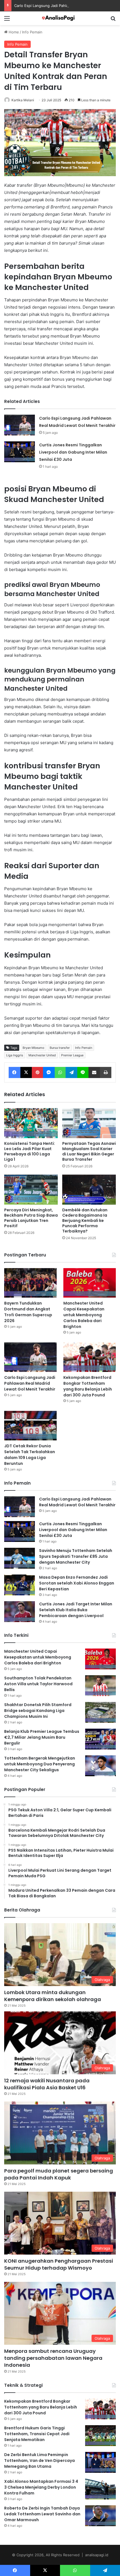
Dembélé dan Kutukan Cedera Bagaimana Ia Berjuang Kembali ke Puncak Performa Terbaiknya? (85, 1221)
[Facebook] (15, 1072)
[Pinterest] (37, 1072)
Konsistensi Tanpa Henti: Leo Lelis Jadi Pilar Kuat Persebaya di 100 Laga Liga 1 (30, 1151)
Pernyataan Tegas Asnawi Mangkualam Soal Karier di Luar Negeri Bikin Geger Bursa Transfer (89, 1151)
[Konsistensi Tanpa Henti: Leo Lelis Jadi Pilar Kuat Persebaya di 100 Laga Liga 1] (31, 1123)
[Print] (106, 1072)
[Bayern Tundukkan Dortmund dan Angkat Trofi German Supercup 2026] (30, 1283)
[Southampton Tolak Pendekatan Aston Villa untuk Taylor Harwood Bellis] (100, 1686)
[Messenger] (49, 1072)
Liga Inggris (15, 1055)
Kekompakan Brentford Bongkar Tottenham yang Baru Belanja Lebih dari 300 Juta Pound (88, 1386)
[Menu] (7, 20)
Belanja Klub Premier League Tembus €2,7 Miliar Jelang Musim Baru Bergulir (42, 1737)
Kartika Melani (23, 100)
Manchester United (42, 1055)
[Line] (83, 1072)
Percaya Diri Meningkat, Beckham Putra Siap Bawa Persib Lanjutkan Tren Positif (31, 1218)
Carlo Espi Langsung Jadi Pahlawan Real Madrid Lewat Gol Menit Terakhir (30, 1383)
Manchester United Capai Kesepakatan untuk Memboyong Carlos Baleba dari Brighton (84, 1315)
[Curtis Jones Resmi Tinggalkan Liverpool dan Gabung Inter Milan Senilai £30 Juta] (20, 452)
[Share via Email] (94, 1072)
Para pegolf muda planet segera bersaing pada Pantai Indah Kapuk (59, 2174)
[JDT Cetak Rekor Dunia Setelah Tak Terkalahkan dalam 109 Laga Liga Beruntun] (30, 1426)
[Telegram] (71, 1072)
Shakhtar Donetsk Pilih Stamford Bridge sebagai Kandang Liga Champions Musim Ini (38, 1711)
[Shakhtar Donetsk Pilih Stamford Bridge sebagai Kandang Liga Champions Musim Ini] (100, 1712)
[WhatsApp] (60, 1072)
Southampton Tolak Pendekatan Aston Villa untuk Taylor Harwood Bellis (38, 1684)
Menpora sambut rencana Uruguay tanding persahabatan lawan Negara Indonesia (53, 2358)
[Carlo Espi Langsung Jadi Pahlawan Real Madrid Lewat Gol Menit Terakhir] (20, 425)
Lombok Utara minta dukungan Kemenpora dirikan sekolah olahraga (53, 1996)
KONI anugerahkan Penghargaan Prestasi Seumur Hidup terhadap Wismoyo (59, 2264)
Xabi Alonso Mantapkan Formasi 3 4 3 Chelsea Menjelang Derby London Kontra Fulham (41, 2487)
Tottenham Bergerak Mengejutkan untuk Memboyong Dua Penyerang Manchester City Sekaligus (40, 1764)
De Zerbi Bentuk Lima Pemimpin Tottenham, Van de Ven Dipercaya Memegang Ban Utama (39, 2461)
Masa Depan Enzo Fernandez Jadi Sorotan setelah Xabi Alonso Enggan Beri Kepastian (77, 1583)
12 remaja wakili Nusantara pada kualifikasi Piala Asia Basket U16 (47, 2084)
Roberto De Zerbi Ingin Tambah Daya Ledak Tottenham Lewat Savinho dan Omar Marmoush (42, 2514)
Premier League (72, 1055)
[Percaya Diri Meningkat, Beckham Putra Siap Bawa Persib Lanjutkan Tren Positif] (31, 1190)
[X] (26, 1072)
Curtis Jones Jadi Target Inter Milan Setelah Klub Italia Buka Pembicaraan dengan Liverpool (76, 1610)
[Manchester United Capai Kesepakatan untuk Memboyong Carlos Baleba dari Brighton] (90, 1283)
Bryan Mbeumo (33, 1048)
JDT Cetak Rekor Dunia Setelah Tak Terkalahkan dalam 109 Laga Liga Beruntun (30, 1455)
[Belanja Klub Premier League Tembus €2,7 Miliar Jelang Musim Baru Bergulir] (100, 1739)
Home (13, 32)
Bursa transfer (60, 1048)
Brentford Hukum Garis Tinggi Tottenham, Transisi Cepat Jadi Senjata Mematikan (37, 2434)
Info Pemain (32, 32)
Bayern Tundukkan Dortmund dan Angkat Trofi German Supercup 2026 (28, 1312)
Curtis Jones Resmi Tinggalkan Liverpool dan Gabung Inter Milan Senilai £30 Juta (73, 452)
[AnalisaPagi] (60, 18)
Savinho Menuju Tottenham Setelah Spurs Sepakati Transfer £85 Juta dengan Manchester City (76, 1556)
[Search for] (113, 20)
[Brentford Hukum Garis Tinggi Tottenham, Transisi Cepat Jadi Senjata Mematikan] (100, 2436)
